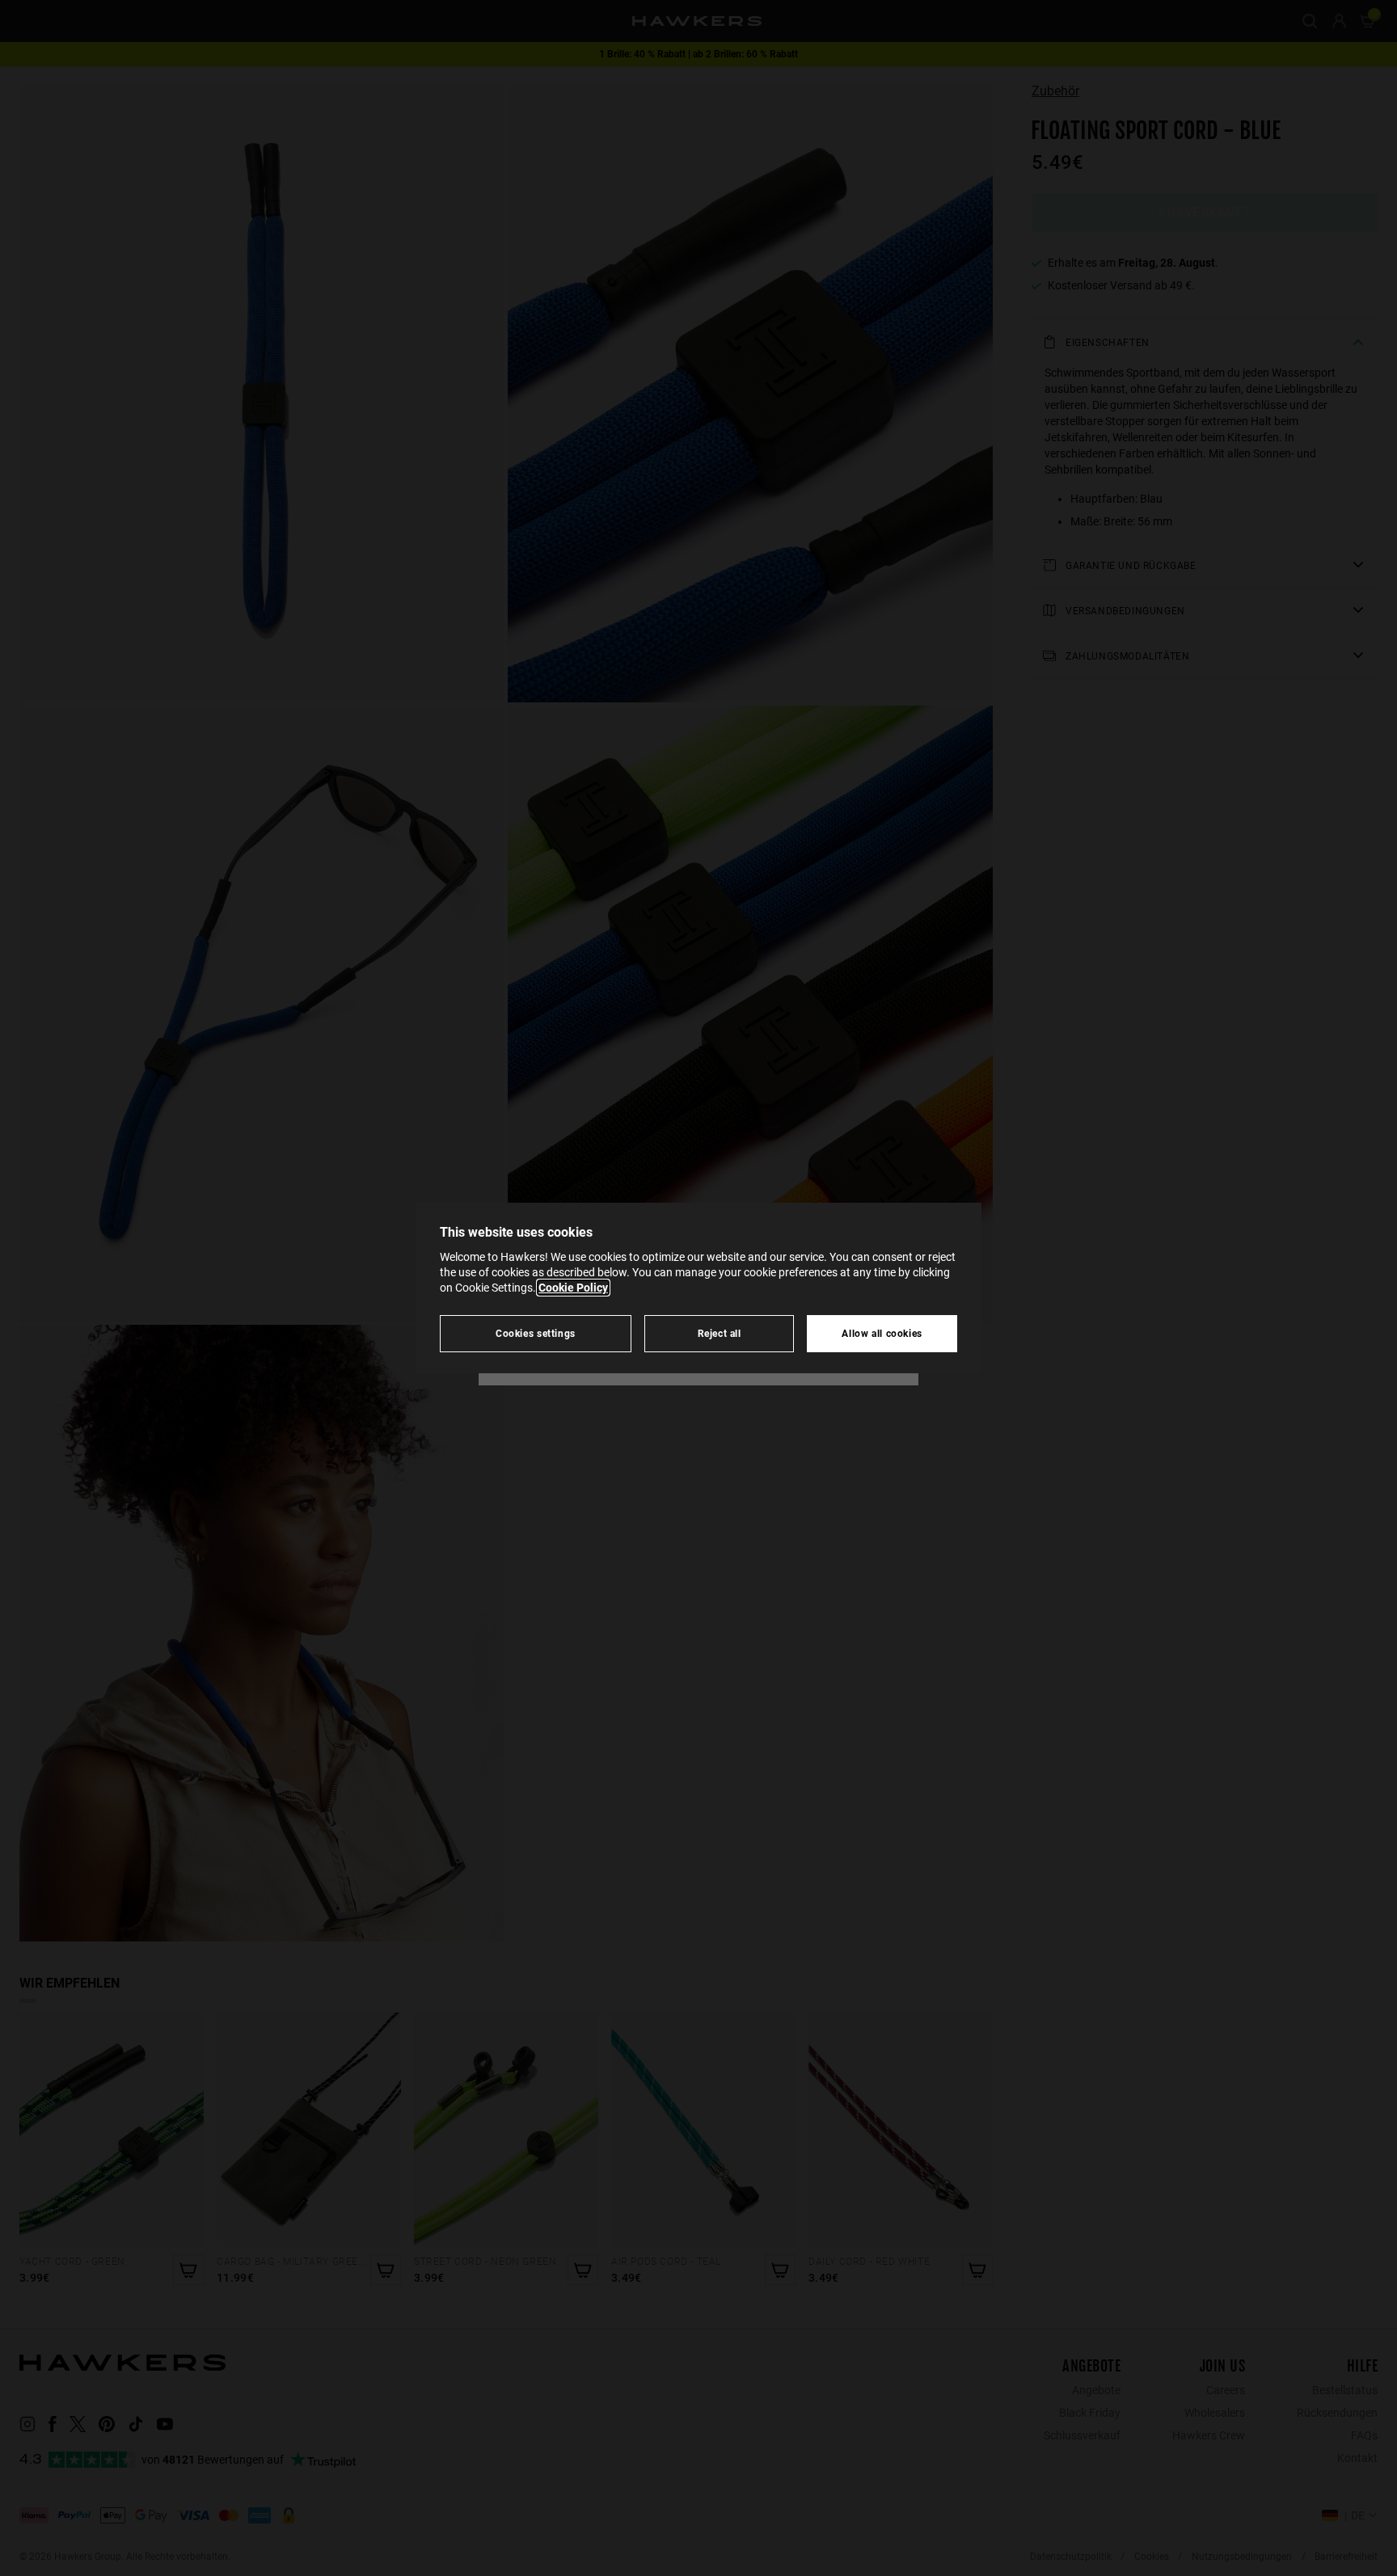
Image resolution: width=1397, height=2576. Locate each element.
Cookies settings (536, 1333)
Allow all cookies (882, 1333)
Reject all (720, 1333)
